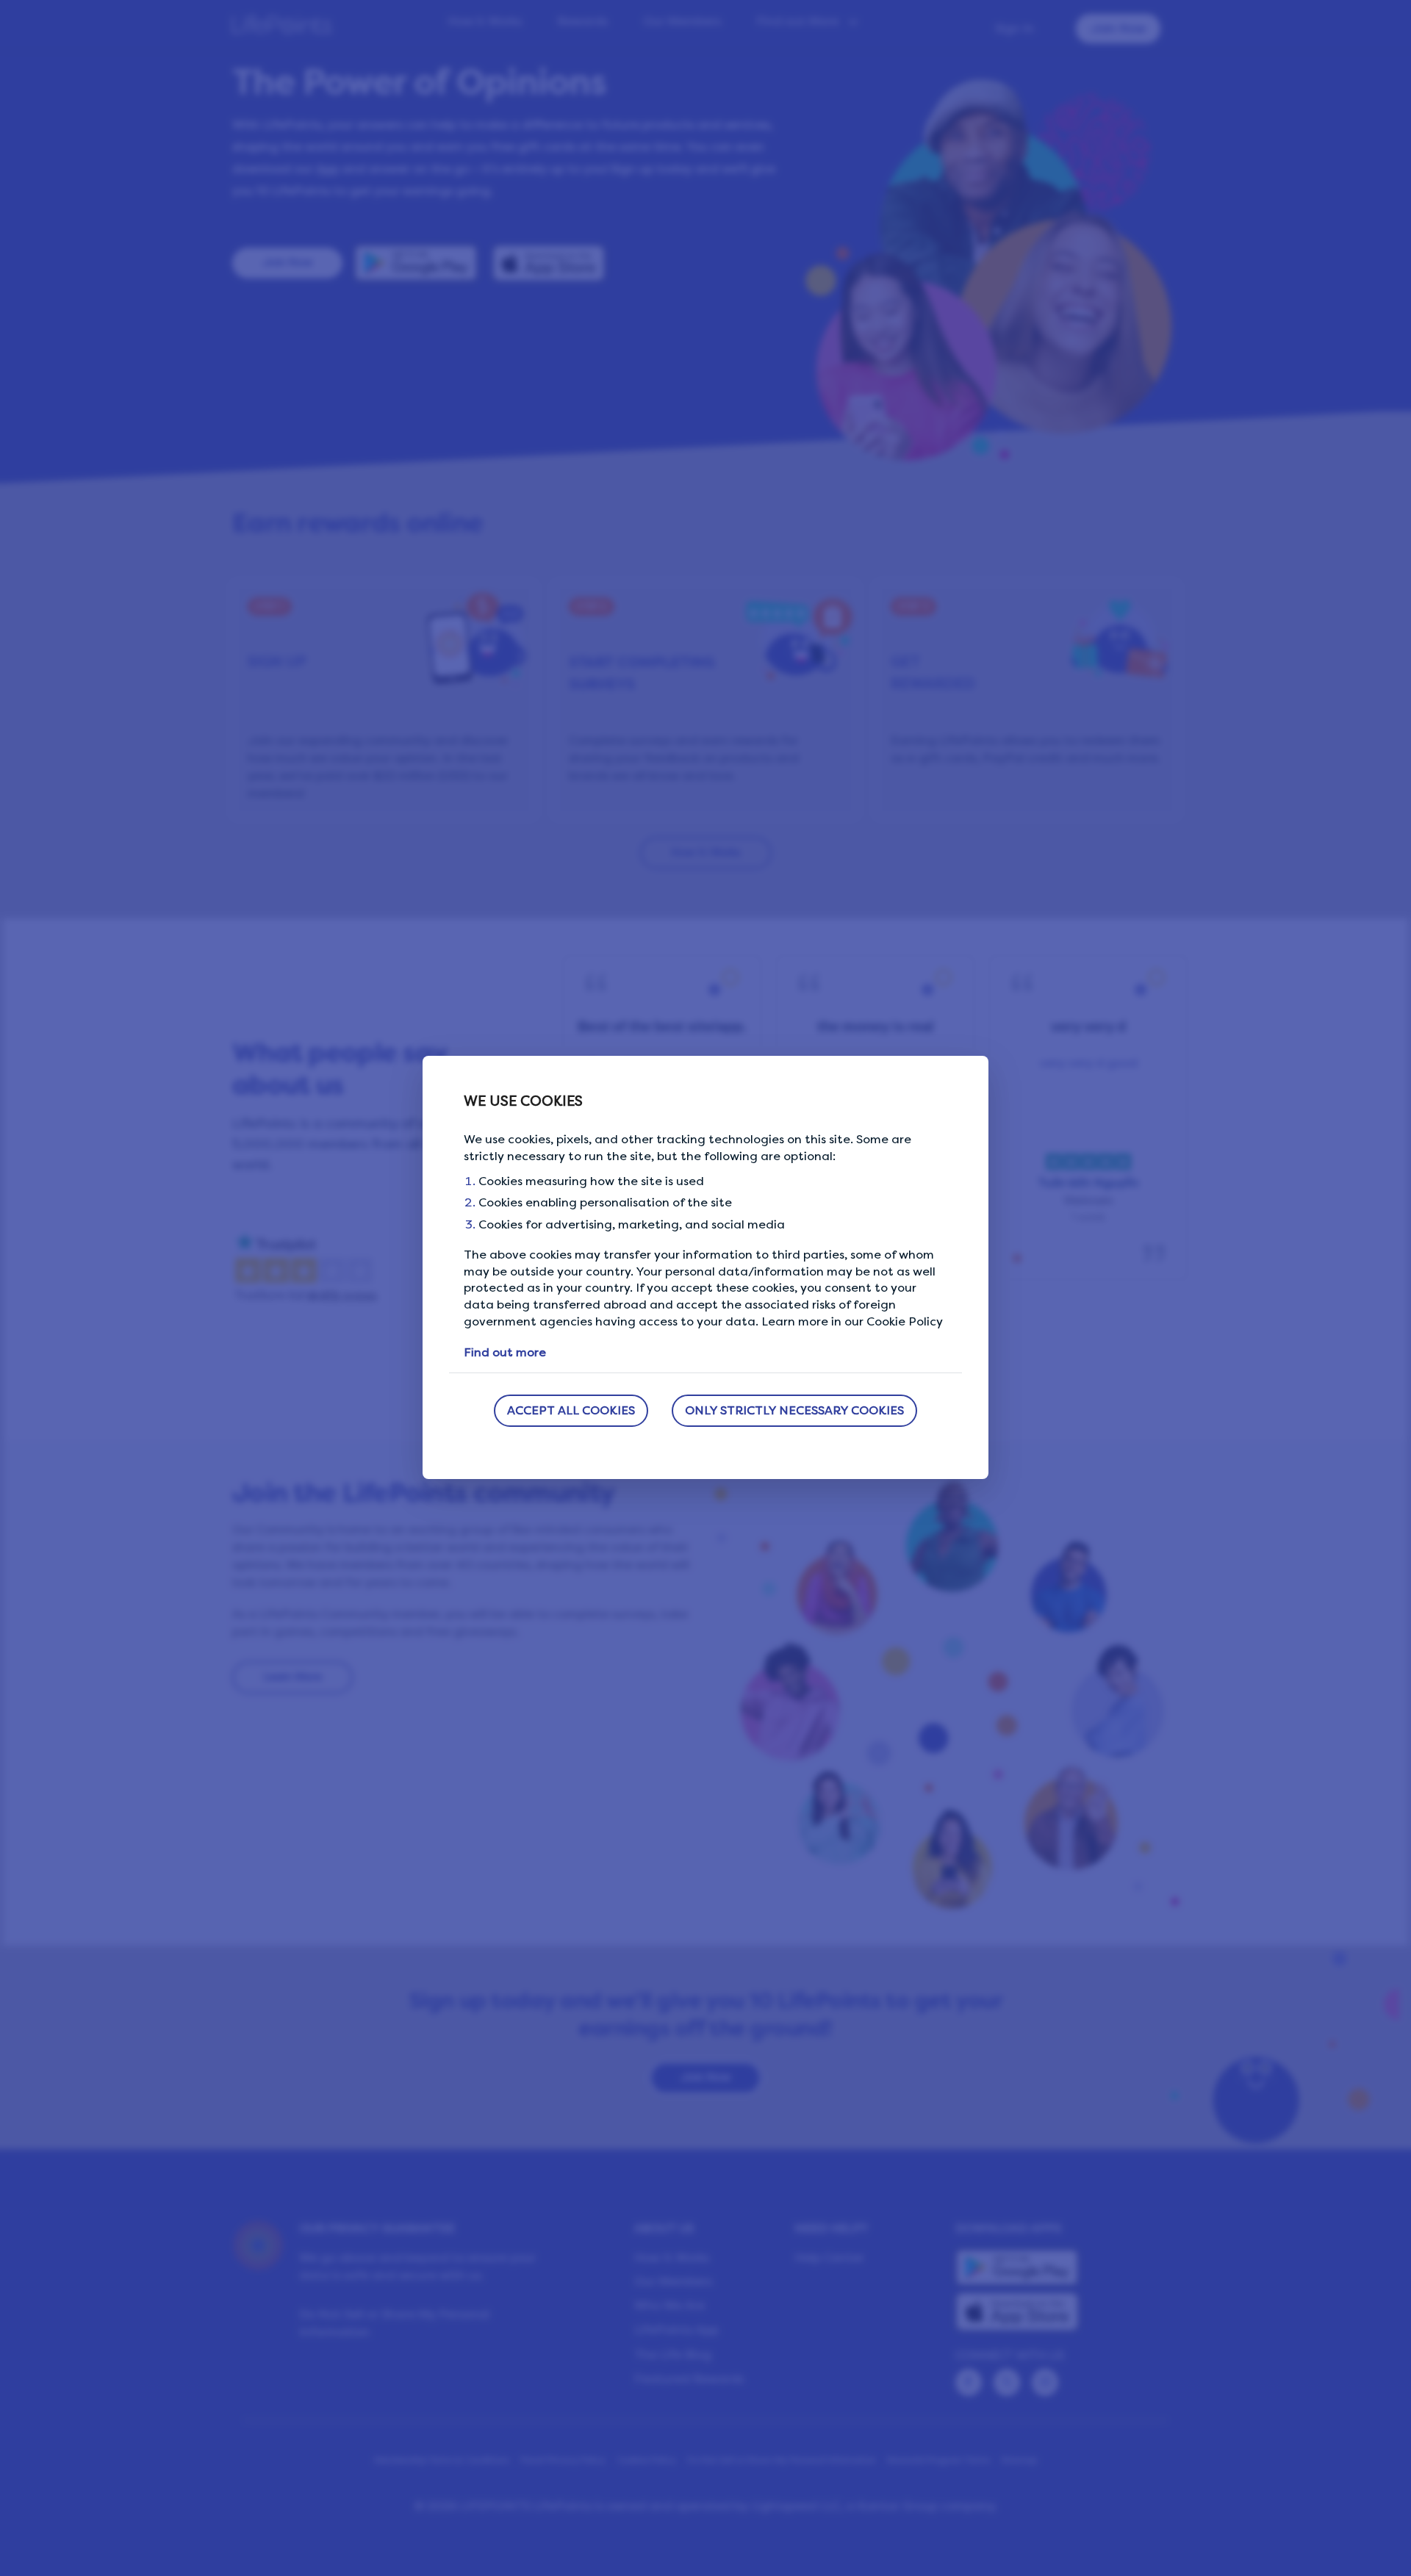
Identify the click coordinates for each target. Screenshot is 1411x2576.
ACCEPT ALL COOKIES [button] (571, 1410)
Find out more (505, 1352)
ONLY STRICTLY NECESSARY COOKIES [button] (794, 1410)
